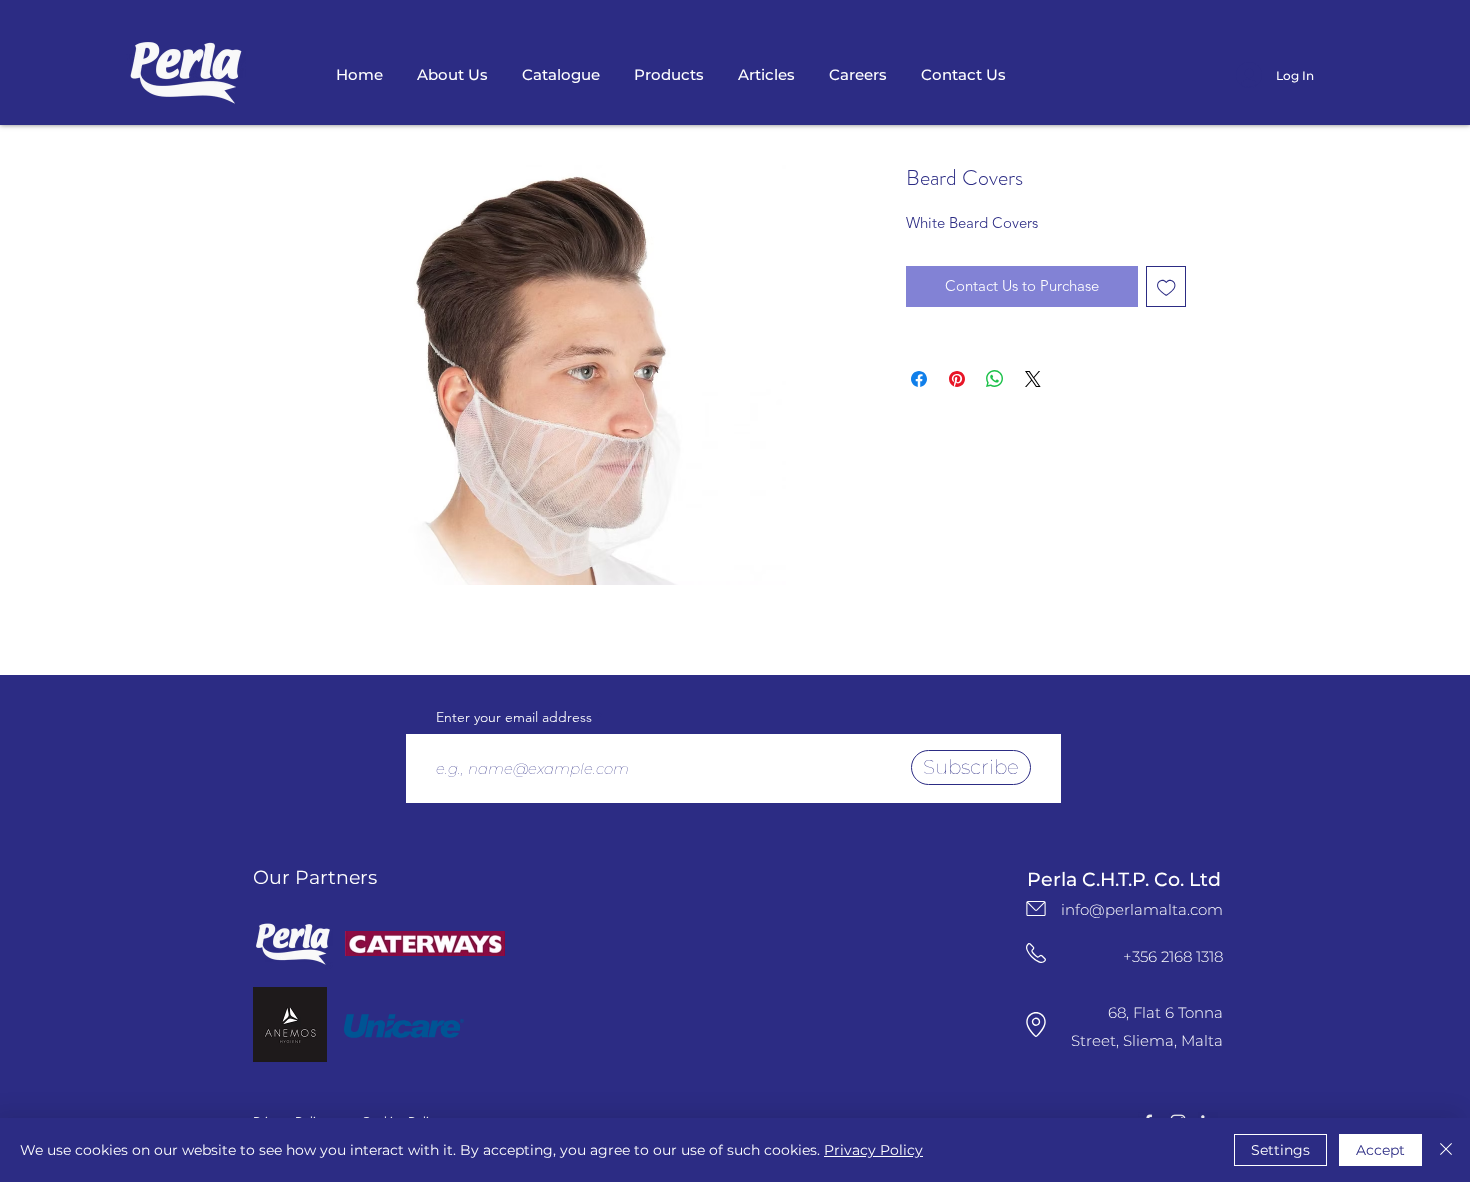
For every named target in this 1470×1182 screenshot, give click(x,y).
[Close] (1446, 1150)
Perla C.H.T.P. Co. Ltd (1124, 879)
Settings (1280, 1150)
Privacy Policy (873, 1150)
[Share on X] (1033, 379)
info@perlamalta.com (1142, 909)
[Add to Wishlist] (1166, 286)
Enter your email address (514, 717)
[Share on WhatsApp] (995, 379)
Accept (1380, 1150)
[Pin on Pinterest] (957, 379)
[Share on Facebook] (919, 379)
